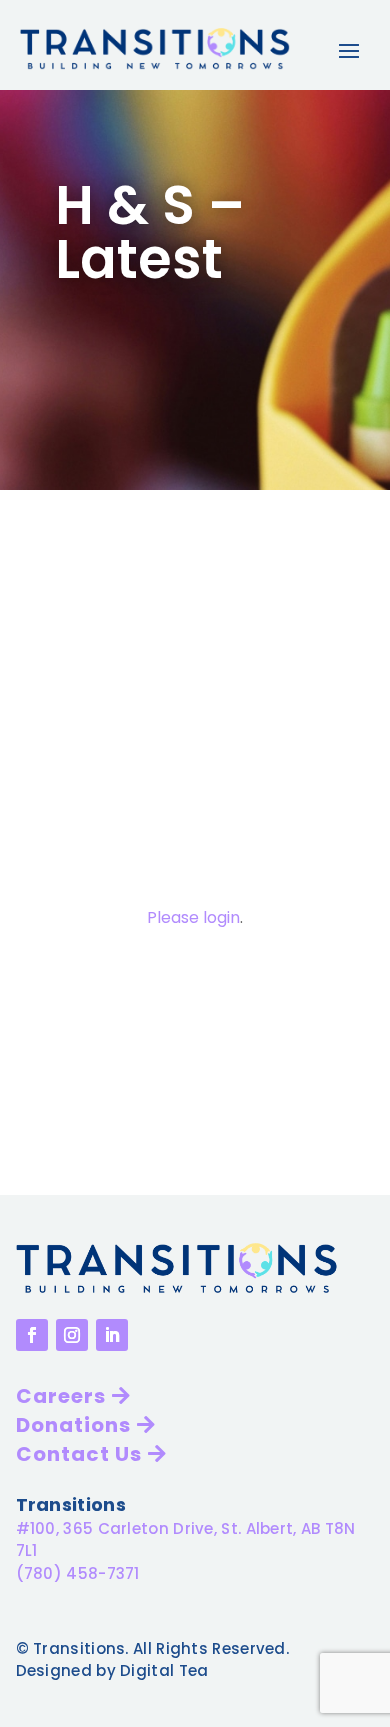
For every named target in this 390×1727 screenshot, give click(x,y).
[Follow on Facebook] (32, 1335)
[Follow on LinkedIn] (112, 1335)
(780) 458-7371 (78, 1573)
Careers (61, 1396)
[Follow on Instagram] (72, 1335)
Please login (193, 917)
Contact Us (79, 1454)
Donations (73, 1425)
